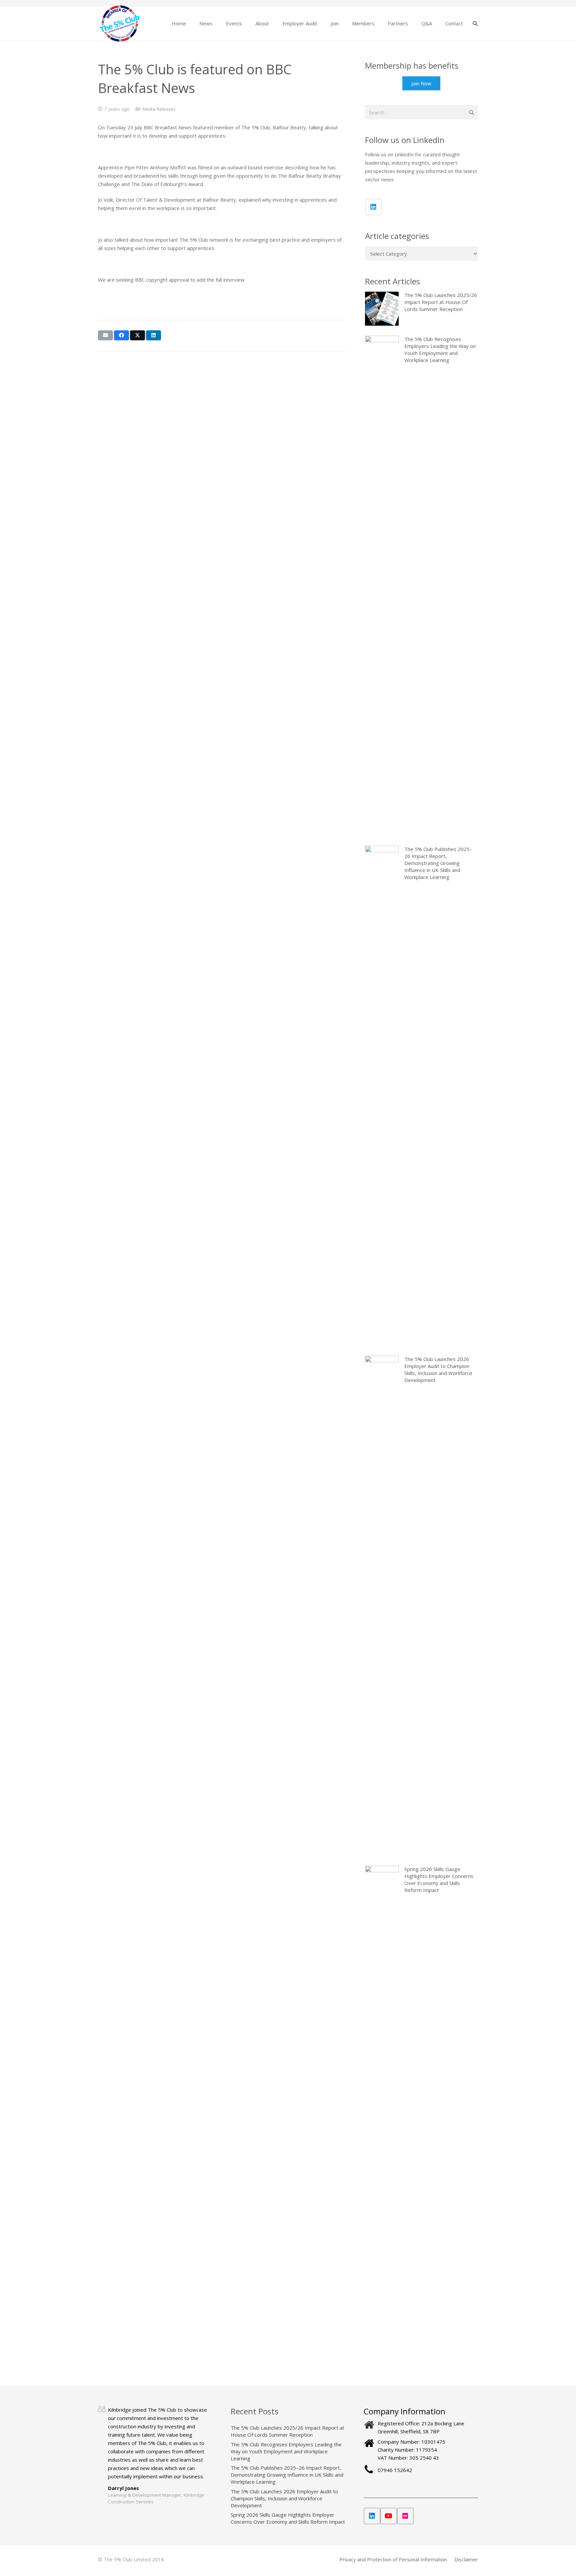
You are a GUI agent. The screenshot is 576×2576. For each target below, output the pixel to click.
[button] (217, 23)
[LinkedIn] (373, 207)
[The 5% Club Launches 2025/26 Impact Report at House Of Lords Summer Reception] (421, 309)
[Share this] (121, 335)
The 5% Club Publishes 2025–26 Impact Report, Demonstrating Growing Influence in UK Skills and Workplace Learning (287, 2475)
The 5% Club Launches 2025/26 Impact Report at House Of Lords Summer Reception (287, 2431)
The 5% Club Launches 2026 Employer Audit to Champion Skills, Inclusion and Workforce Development (284, 2498)
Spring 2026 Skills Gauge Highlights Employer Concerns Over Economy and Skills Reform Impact (288, 2518)
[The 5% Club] (119, 23)
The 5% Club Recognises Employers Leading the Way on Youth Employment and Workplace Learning (286, 2451)
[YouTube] (389, 2516)
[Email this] (105, 335)
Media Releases (159, 109)
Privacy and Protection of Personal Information (393, 2559)
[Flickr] (405, 2516)
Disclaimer (466, 2559)
